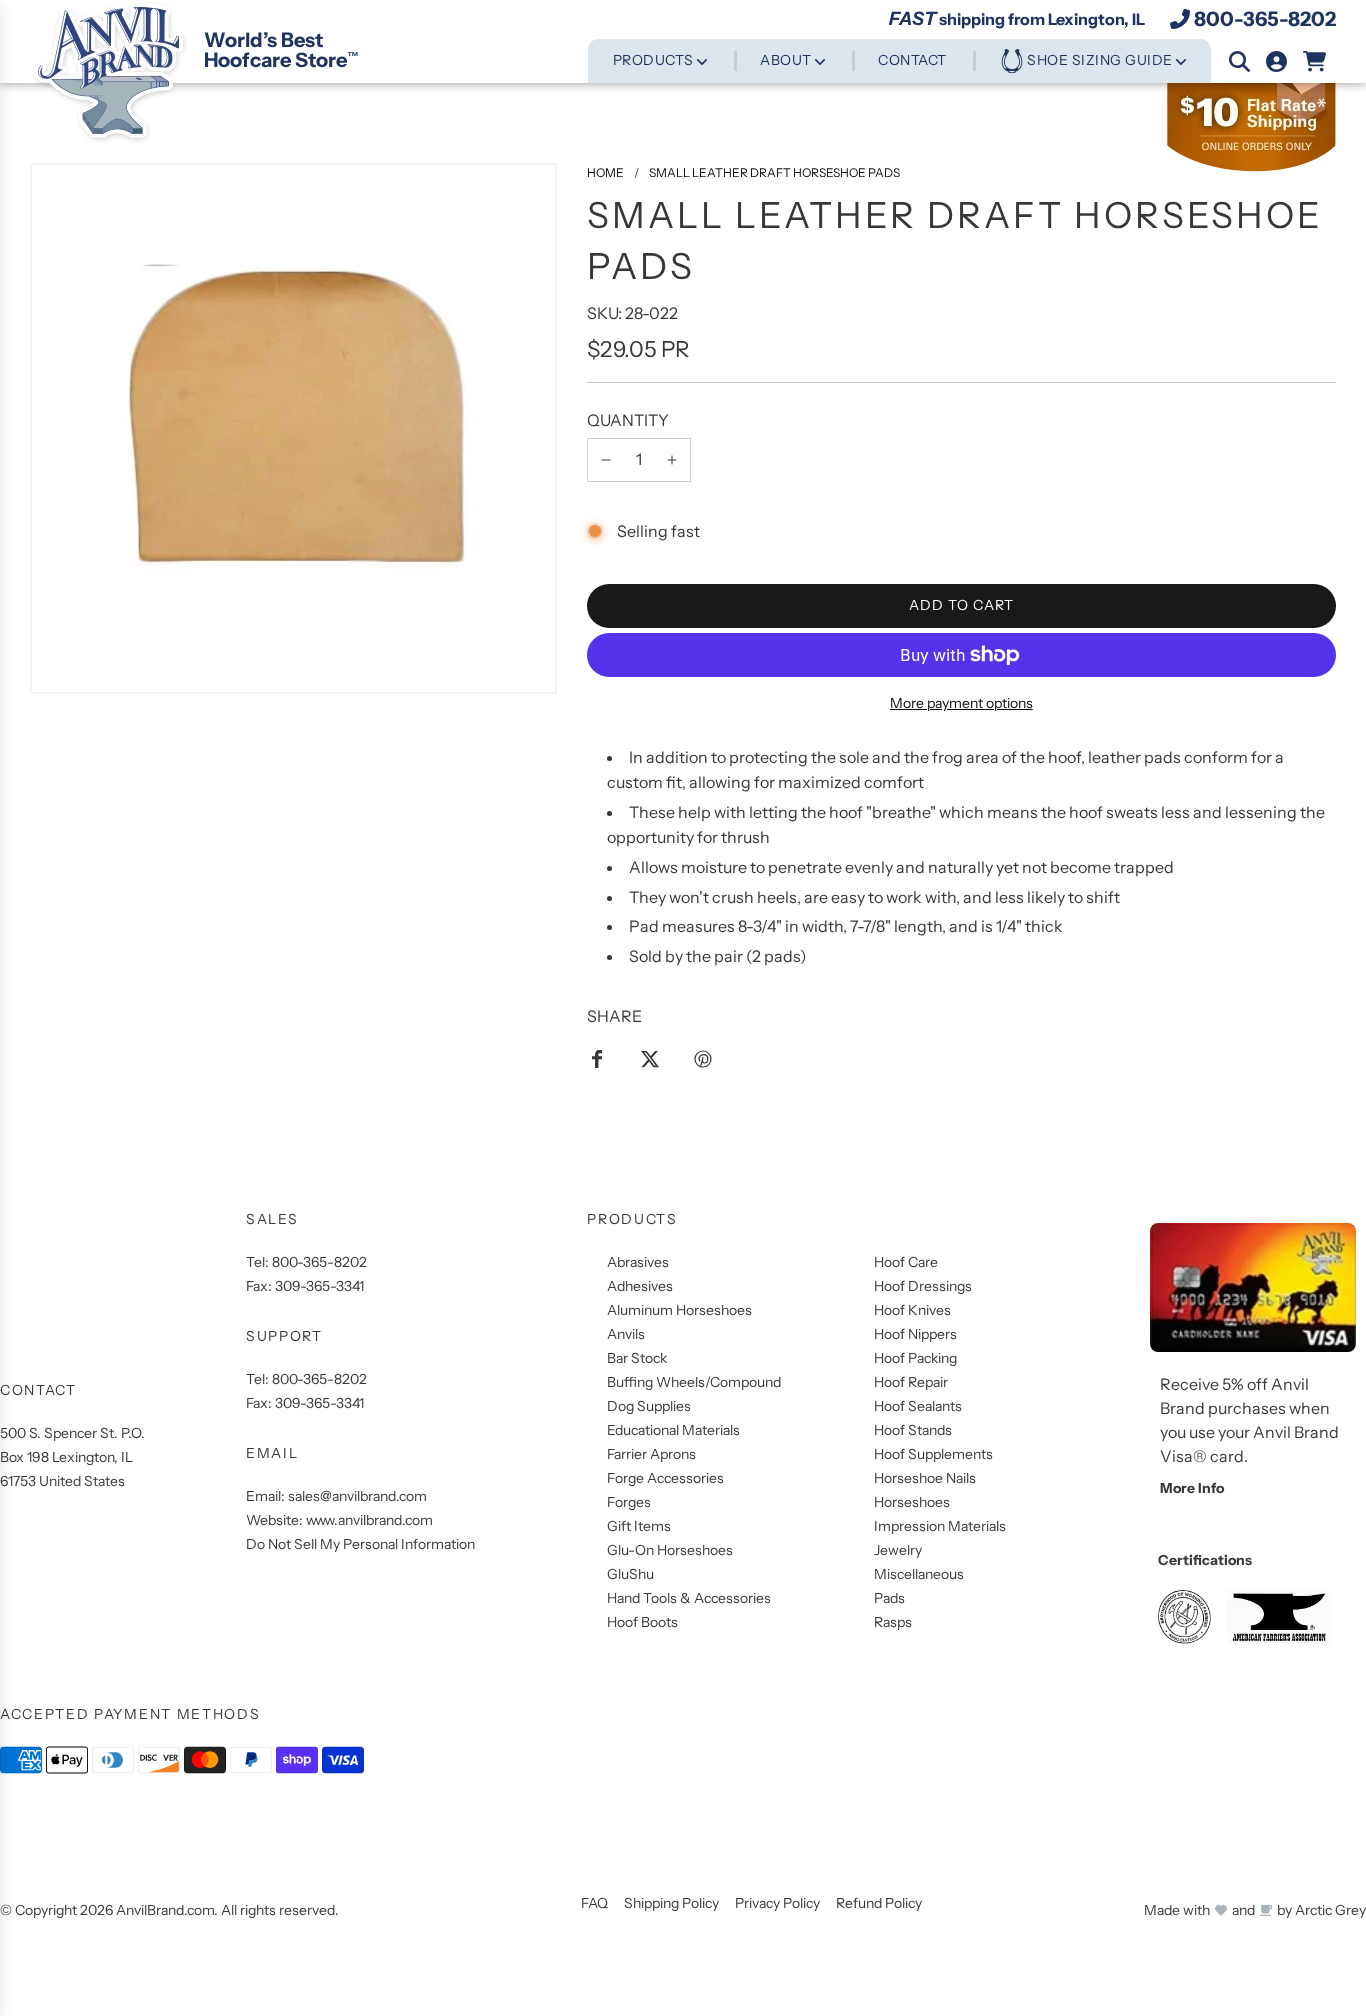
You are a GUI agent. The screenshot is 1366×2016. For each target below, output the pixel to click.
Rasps (893, 1622)
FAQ (594, 1903)
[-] (606, 460)
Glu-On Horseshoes (670, 1550)
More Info (1192, 1488)
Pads (889, 1598)
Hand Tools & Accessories (689, 1598)
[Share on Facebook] (597, 1058)
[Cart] (1315, 61)
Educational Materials (673, 1430)
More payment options (961, 703)
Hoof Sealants (918, 1406)
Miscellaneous (919, 1574)
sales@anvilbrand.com (357, 1496)
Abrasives (638, 1262)
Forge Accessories (665, 1478)
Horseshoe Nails (925, 1478)
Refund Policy (879, 1903)
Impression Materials (940, 1526)
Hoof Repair (911, 1382)
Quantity (628, 420)
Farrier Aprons (651, 1454)
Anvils (626, 1334)
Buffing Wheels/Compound (694, 1382)
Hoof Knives (912, 1310)
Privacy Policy (777, 1903)
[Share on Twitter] (650, 1058)
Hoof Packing (915, 1358)
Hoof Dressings (923, 1286)
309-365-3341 (319, 1286)
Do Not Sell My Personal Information (360, 1544)
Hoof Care (906, 1262)
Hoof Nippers (915, 1334)
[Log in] (1276, 61)
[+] (672, 460)
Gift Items (639, 1526)
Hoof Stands (913, 1430)
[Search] (1239, 61)
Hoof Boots (642, 1622)
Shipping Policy (671, 1903)
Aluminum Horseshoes (679, 1310)
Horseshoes (912, 1502)
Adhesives (640, 1286)
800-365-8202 (1265, 19)
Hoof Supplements (933, 1454)
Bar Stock (637, 1358)
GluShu (630, 1574)
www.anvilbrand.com (369, 1520)
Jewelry (898, 1550)
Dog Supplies (649, 1406)
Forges (629, 1502)
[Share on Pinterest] (703, 1058)
